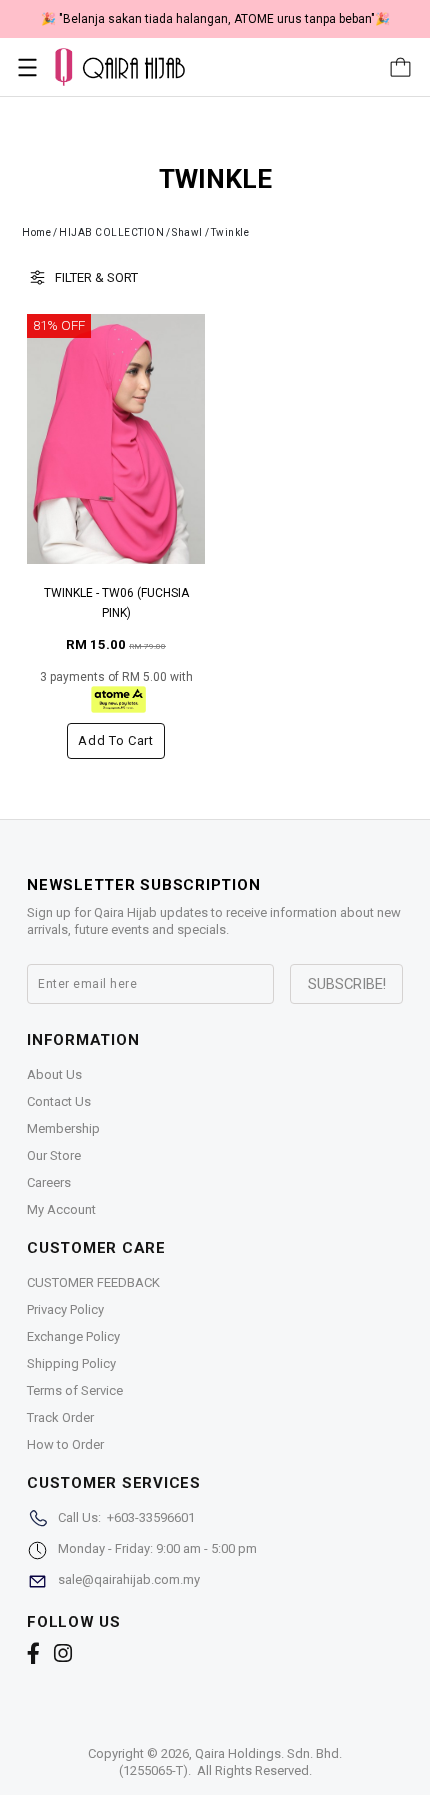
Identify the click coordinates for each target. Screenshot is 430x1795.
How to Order (65, 1444)
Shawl (187, 232)
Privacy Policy (65, 1309)
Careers (49, 1182)
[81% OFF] (116, 438)
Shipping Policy (71, 1363)
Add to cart (115, 740)
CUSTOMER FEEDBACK (93, 1282)
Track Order (60, 1417)
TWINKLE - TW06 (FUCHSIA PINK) (116, 603)
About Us (54, 1074)
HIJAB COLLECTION (111, 232)
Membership (63, 1128)
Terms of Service (75, 1390)
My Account (61, 1209)
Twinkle (230, 232)
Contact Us (59, 1101)
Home (36, 232)
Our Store (54, 1155)
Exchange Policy (73, 1336)
